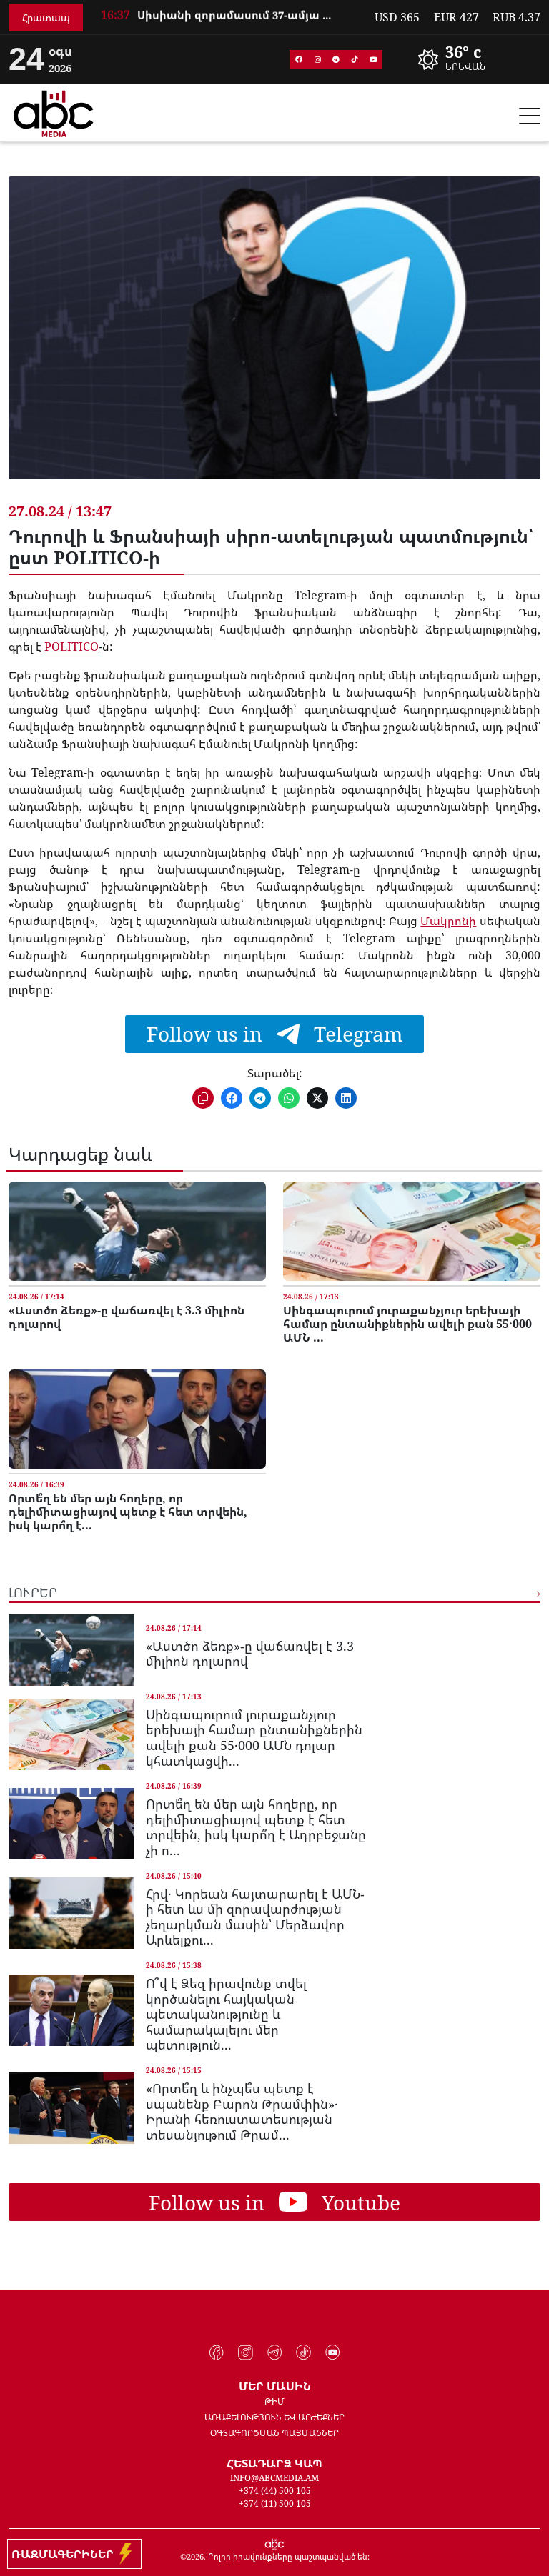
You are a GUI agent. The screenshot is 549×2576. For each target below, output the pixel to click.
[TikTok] (355, 59)
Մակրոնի (448, 921)
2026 (195, 2556)
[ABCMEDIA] (54, 111)
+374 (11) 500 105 (275, 2503)
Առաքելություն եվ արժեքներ (274, 2417)
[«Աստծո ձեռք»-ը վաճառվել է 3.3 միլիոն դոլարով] (137, 1231)
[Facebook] (299, 59)
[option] (229, 20)
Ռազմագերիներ (65, 2554)
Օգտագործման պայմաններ (274, 2433)
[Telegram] (336, 59)
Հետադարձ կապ (274, 2463)
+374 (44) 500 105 (275, 2491)
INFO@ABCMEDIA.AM (274, 2478)
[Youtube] (373, 59)
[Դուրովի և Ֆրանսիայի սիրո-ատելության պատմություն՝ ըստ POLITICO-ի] (274, 339)
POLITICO (71, 647)
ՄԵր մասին (275, 2386)
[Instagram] (317, 59)
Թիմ (274, 2401)
